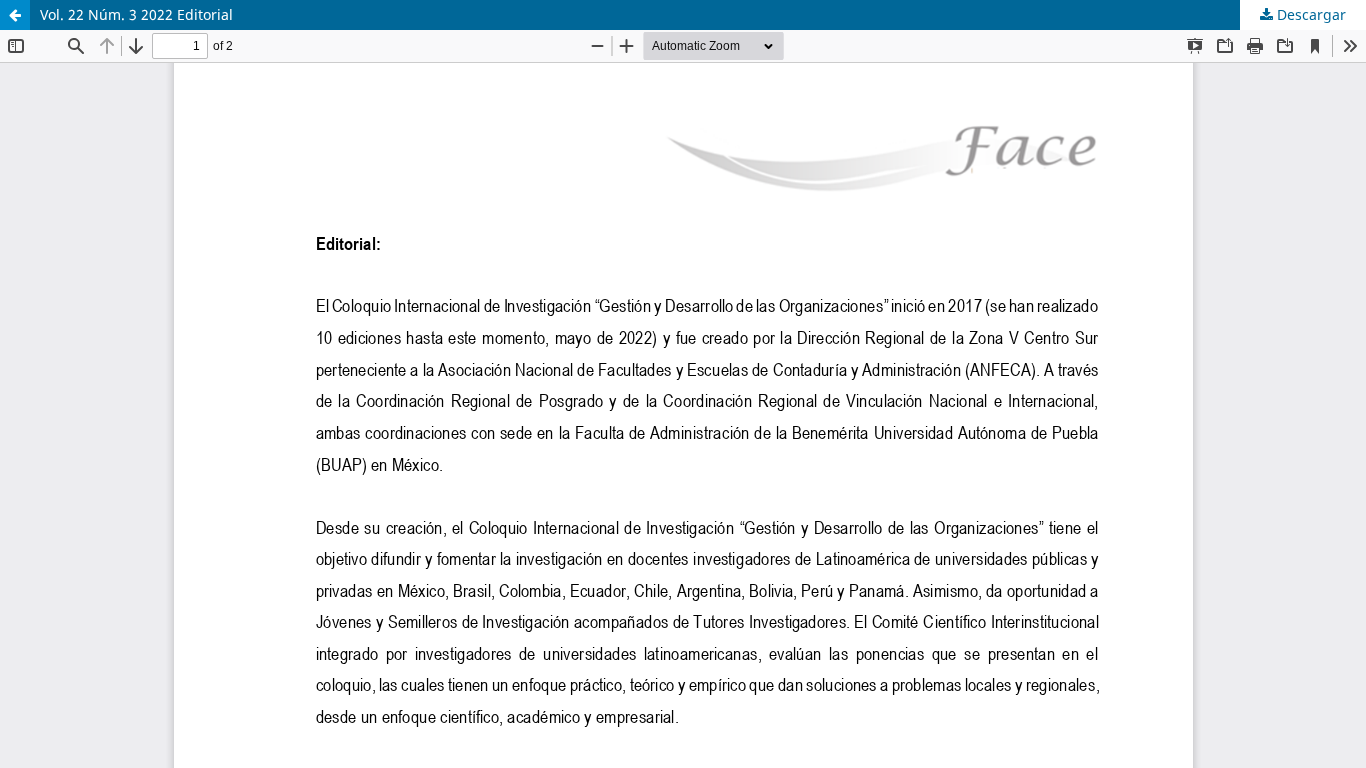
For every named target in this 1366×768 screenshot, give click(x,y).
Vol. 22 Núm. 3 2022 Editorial (136, 14)
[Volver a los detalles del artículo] (15, 15)
